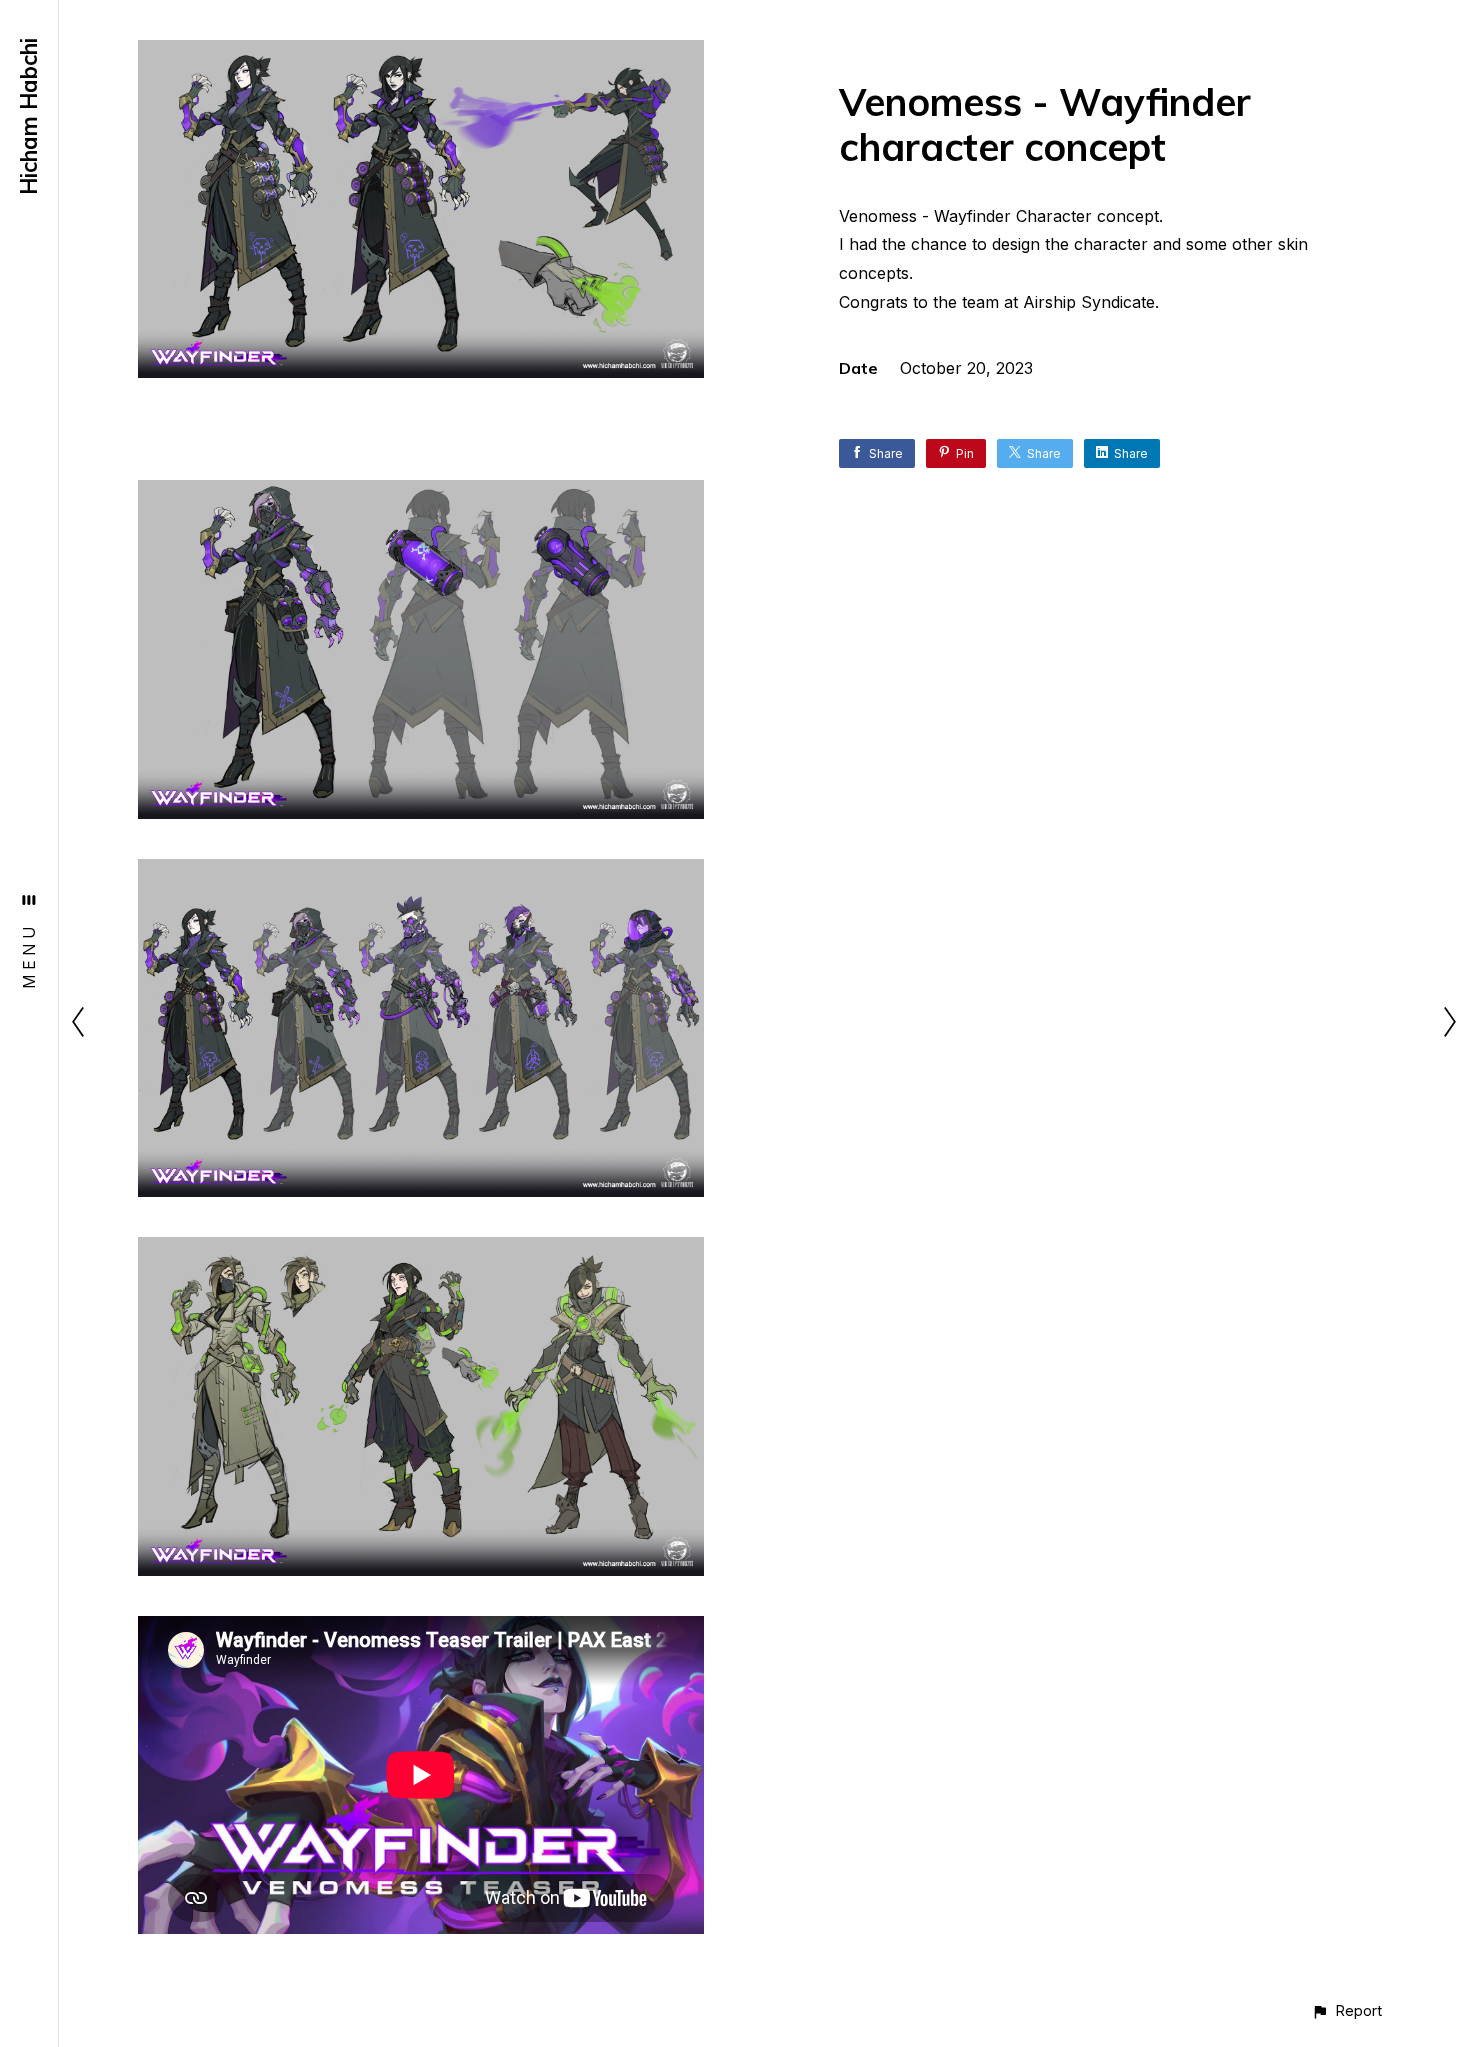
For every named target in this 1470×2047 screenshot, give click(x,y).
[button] (1346, 2010)
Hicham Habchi (29, 116)
